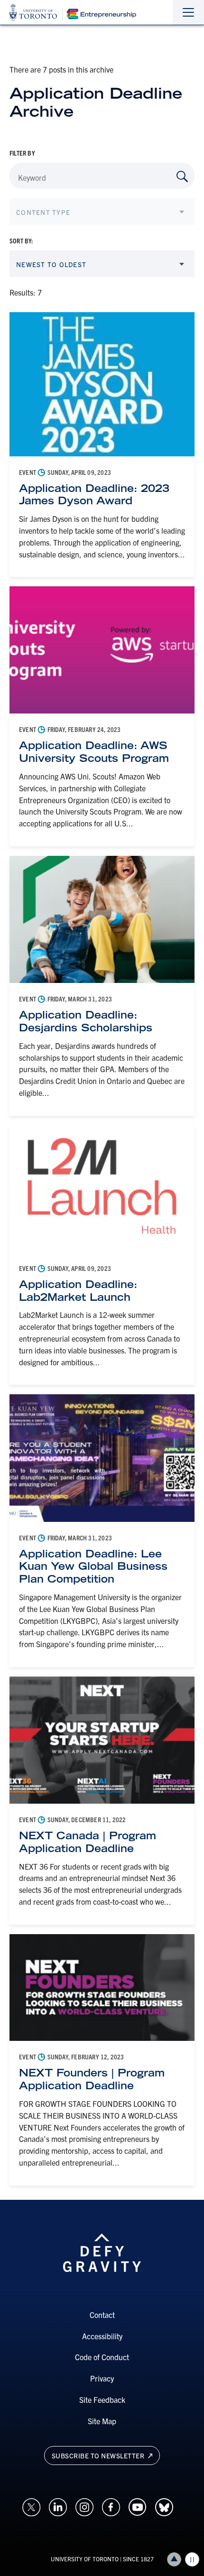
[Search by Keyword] (182, 176)
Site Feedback (102, 2400)
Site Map (102, 2421)
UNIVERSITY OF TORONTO (85, 2559)
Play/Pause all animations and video (192, 2559)
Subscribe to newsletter (99, 2456)
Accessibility (102, 2336)
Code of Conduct (102, 2357)
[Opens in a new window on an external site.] (31, 2506)
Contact (102, 2315)
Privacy (102, 2378)
